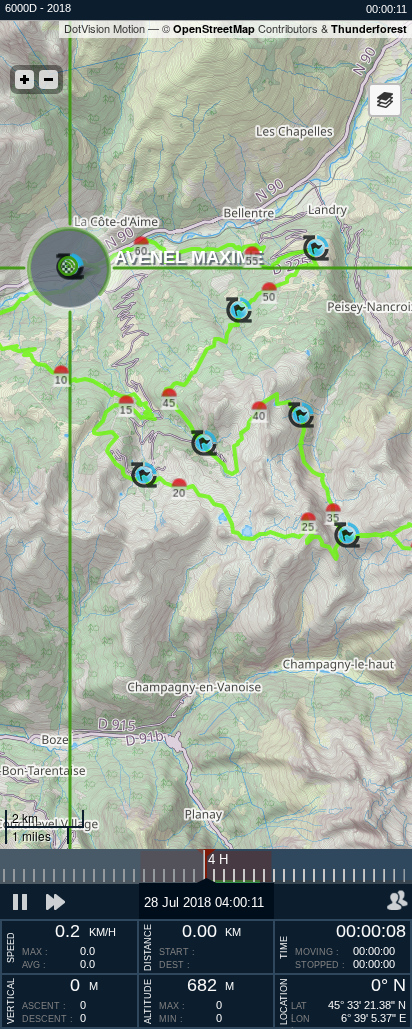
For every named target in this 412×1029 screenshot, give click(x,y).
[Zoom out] (48, 79)
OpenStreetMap (214, 28)
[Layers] (385, 100)
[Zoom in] (24, 79)
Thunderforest (369, 28)
